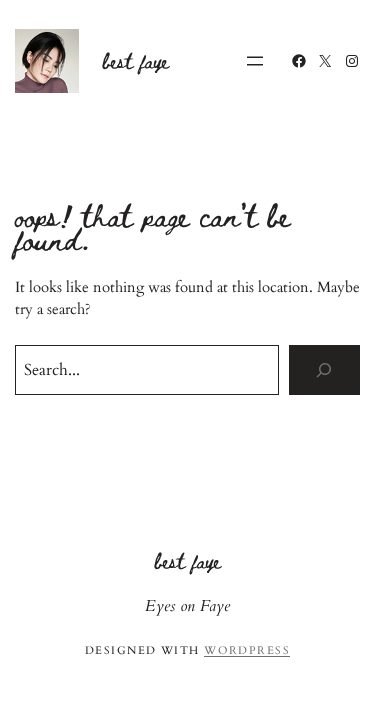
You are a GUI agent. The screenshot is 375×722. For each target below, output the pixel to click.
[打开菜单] (255, 61)
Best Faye (136, 60)
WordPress (247, 650)
